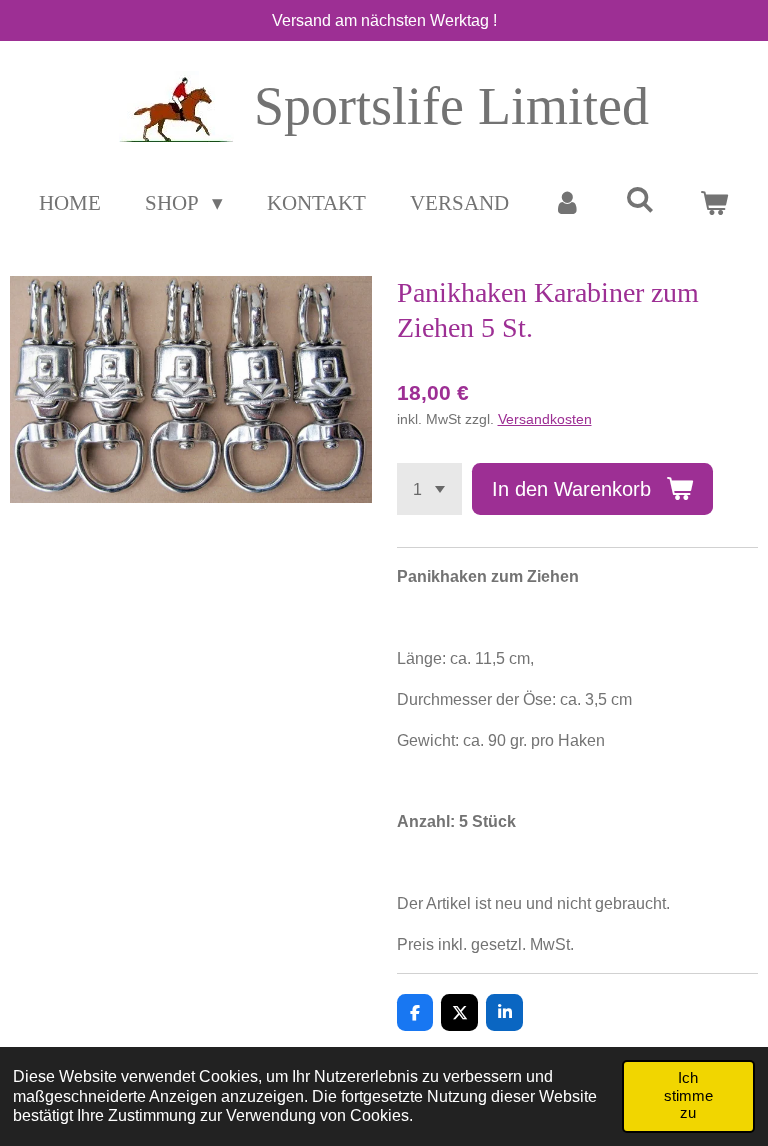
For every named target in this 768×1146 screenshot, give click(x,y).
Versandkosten (545, 419)
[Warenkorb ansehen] (713, 204)
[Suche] (640, 200)
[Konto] (567, 204)
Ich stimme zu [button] (688, 1095)
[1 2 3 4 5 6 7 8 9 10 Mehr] (429, 488)
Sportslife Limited (451, 106)
